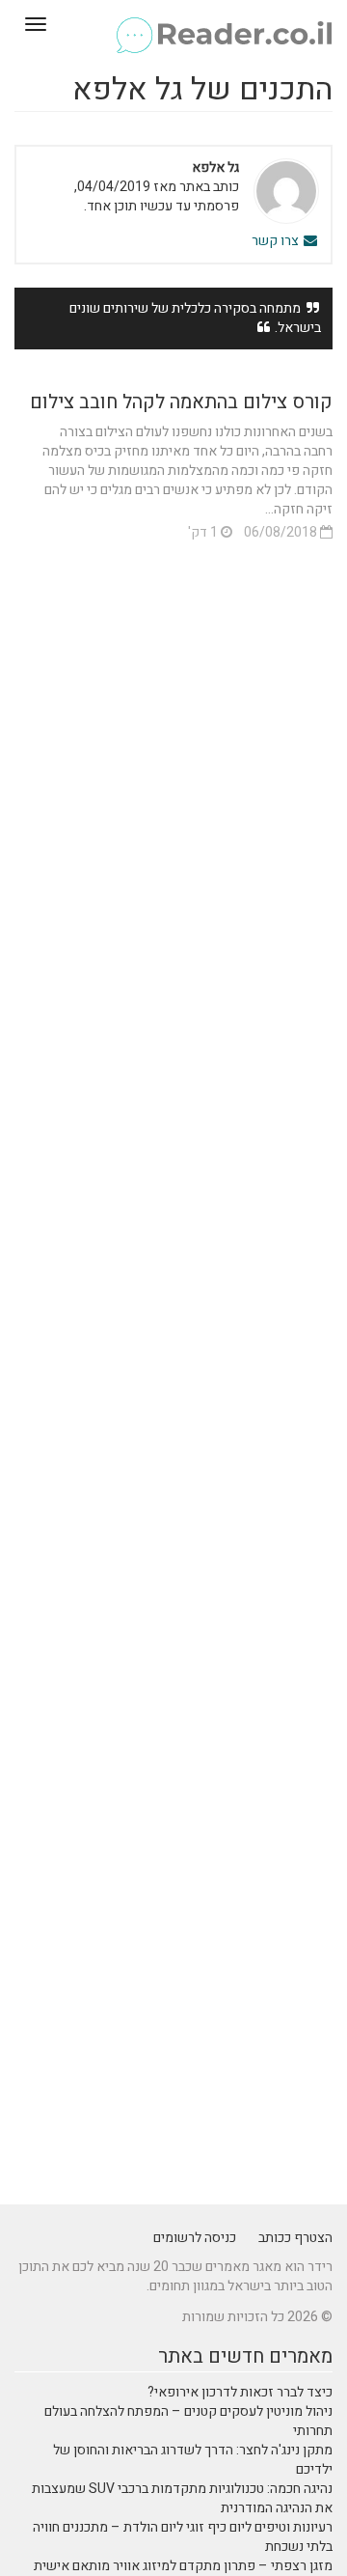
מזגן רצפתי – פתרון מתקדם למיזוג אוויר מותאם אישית (183, 2566)
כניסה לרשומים (195, 2238)
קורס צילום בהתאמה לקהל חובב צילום (181, 402)
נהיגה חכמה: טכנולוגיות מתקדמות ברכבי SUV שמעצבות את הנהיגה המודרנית (182, 2498)
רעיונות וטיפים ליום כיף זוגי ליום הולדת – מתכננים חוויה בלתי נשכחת (183, 2537)
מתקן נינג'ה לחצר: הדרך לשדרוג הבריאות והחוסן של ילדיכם (193, 2460)
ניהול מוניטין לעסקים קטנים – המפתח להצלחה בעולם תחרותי (188, 2421)
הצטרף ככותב (295, 2238)
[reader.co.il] (173, 24)
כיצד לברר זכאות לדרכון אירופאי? (240, 2392)
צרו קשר (277, 241)
